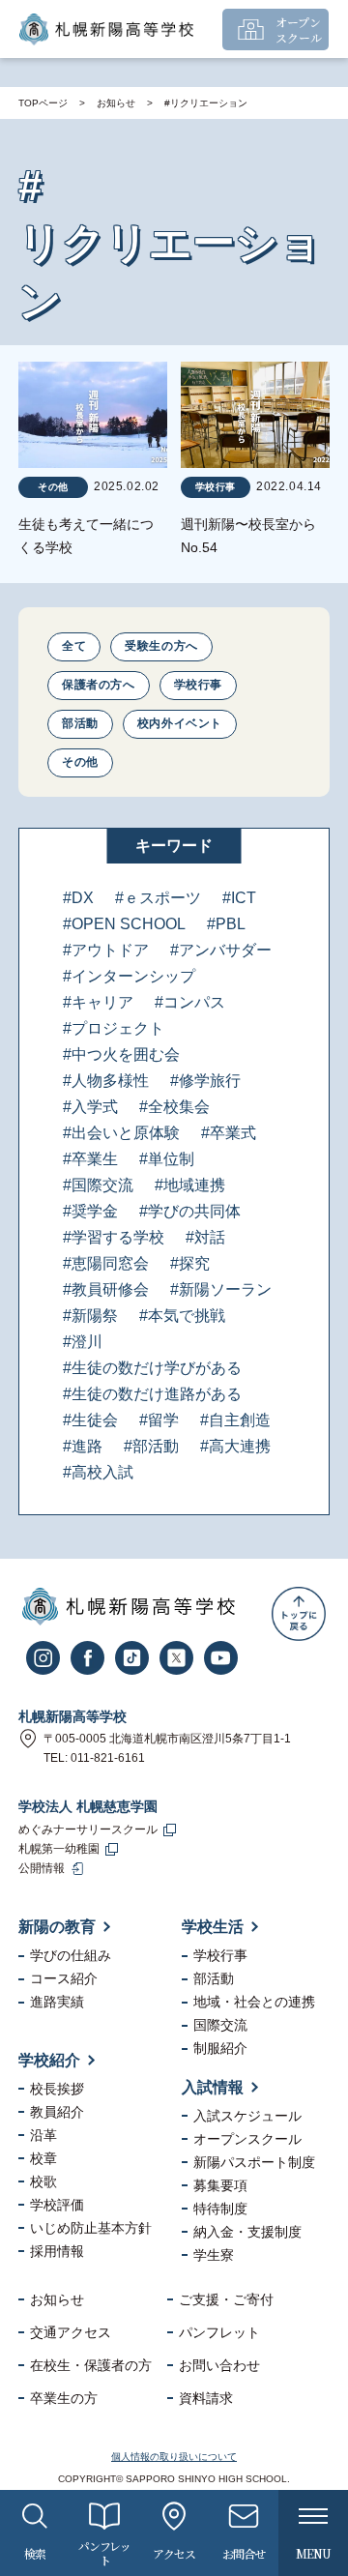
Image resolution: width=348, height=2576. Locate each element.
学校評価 (57, 2205)
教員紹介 (57, 2112)
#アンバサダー (221, 950)
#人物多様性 (106, 1081)
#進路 (83, 1446)
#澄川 (83, 1342)
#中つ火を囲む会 (121, 1054)
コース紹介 (64, 1978)
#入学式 (90, 1107)
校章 (43, 2158)
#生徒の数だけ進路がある (152, 1394)
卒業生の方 (64, 2398)
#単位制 (167, 1159)
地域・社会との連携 (254, 2002)
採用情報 (57, 2251)
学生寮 (214, 2255)
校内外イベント (180, 723)
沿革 (43, 2135)
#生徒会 (90, 1420)
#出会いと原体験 (121, 1133)
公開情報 (42, 1868)
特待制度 (220, 2209)
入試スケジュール (247, 2116)
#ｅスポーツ (158, 898)
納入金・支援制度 (247, 2232)
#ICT (239, 898)
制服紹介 (220, 2048)
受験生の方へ (161, 646)
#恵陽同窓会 (106, 1263)
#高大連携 (235, 1446)
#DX (78, 898)
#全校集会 (174, 1107)
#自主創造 (235, 1420)
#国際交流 (98, 1185)
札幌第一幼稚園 (59, 1849)
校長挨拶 (57, 2089)
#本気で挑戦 (182, 1316)
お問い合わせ (219, 2365)
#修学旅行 (205, 1081)
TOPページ (43, 103)
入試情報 (213, 2087)
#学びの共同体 (190, 1211)
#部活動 (151, 1446)
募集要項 (220, 2185)
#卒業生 (90, 1159)
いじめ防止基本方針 (91, 2228)
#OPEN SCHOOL (124, 924)
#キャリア (98, 1002)
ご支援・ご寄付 (226, 2299)
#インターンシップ (129, 976)
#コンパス (190, 1002)
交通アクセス (71, 2332)
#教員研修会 (106, 1289)
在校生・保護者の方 (91, 2365)
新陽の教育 (57, 1927)
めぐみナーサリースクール (88, 1830)
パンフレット (219, 2332)
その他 (80, 762)
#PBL (226, 924)
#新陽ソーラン (221, 1289)
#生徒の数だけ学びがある (152, 1368)
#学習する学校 (114, 1237)
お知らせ (116, 103)
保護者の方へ (99, 685)
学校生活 (213, 1927)
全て (74, 646)
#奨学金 (90, 1211)
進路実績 (57, 2002)
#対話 (205, 1237)
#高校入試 (98, 1472)
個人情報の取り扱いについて (174, 2457)
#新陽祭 (90, 1316)
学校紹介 (49, 2060)
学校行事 (198, 685)
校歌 (43, 2181)
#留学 (159, 1420)
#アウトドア (106, 950)
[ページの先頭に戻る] (299, 1614)
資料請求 (206, 2398)
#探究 (190, 1263)
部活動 (80, 723)
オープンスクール (247, 2139)
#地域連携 (190, 1185)
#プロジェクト (114, 1028)
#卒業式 (229, 1133)
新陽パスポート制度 (254, 2162)
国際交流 (220, 2025)
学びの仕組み (71, 1955)
